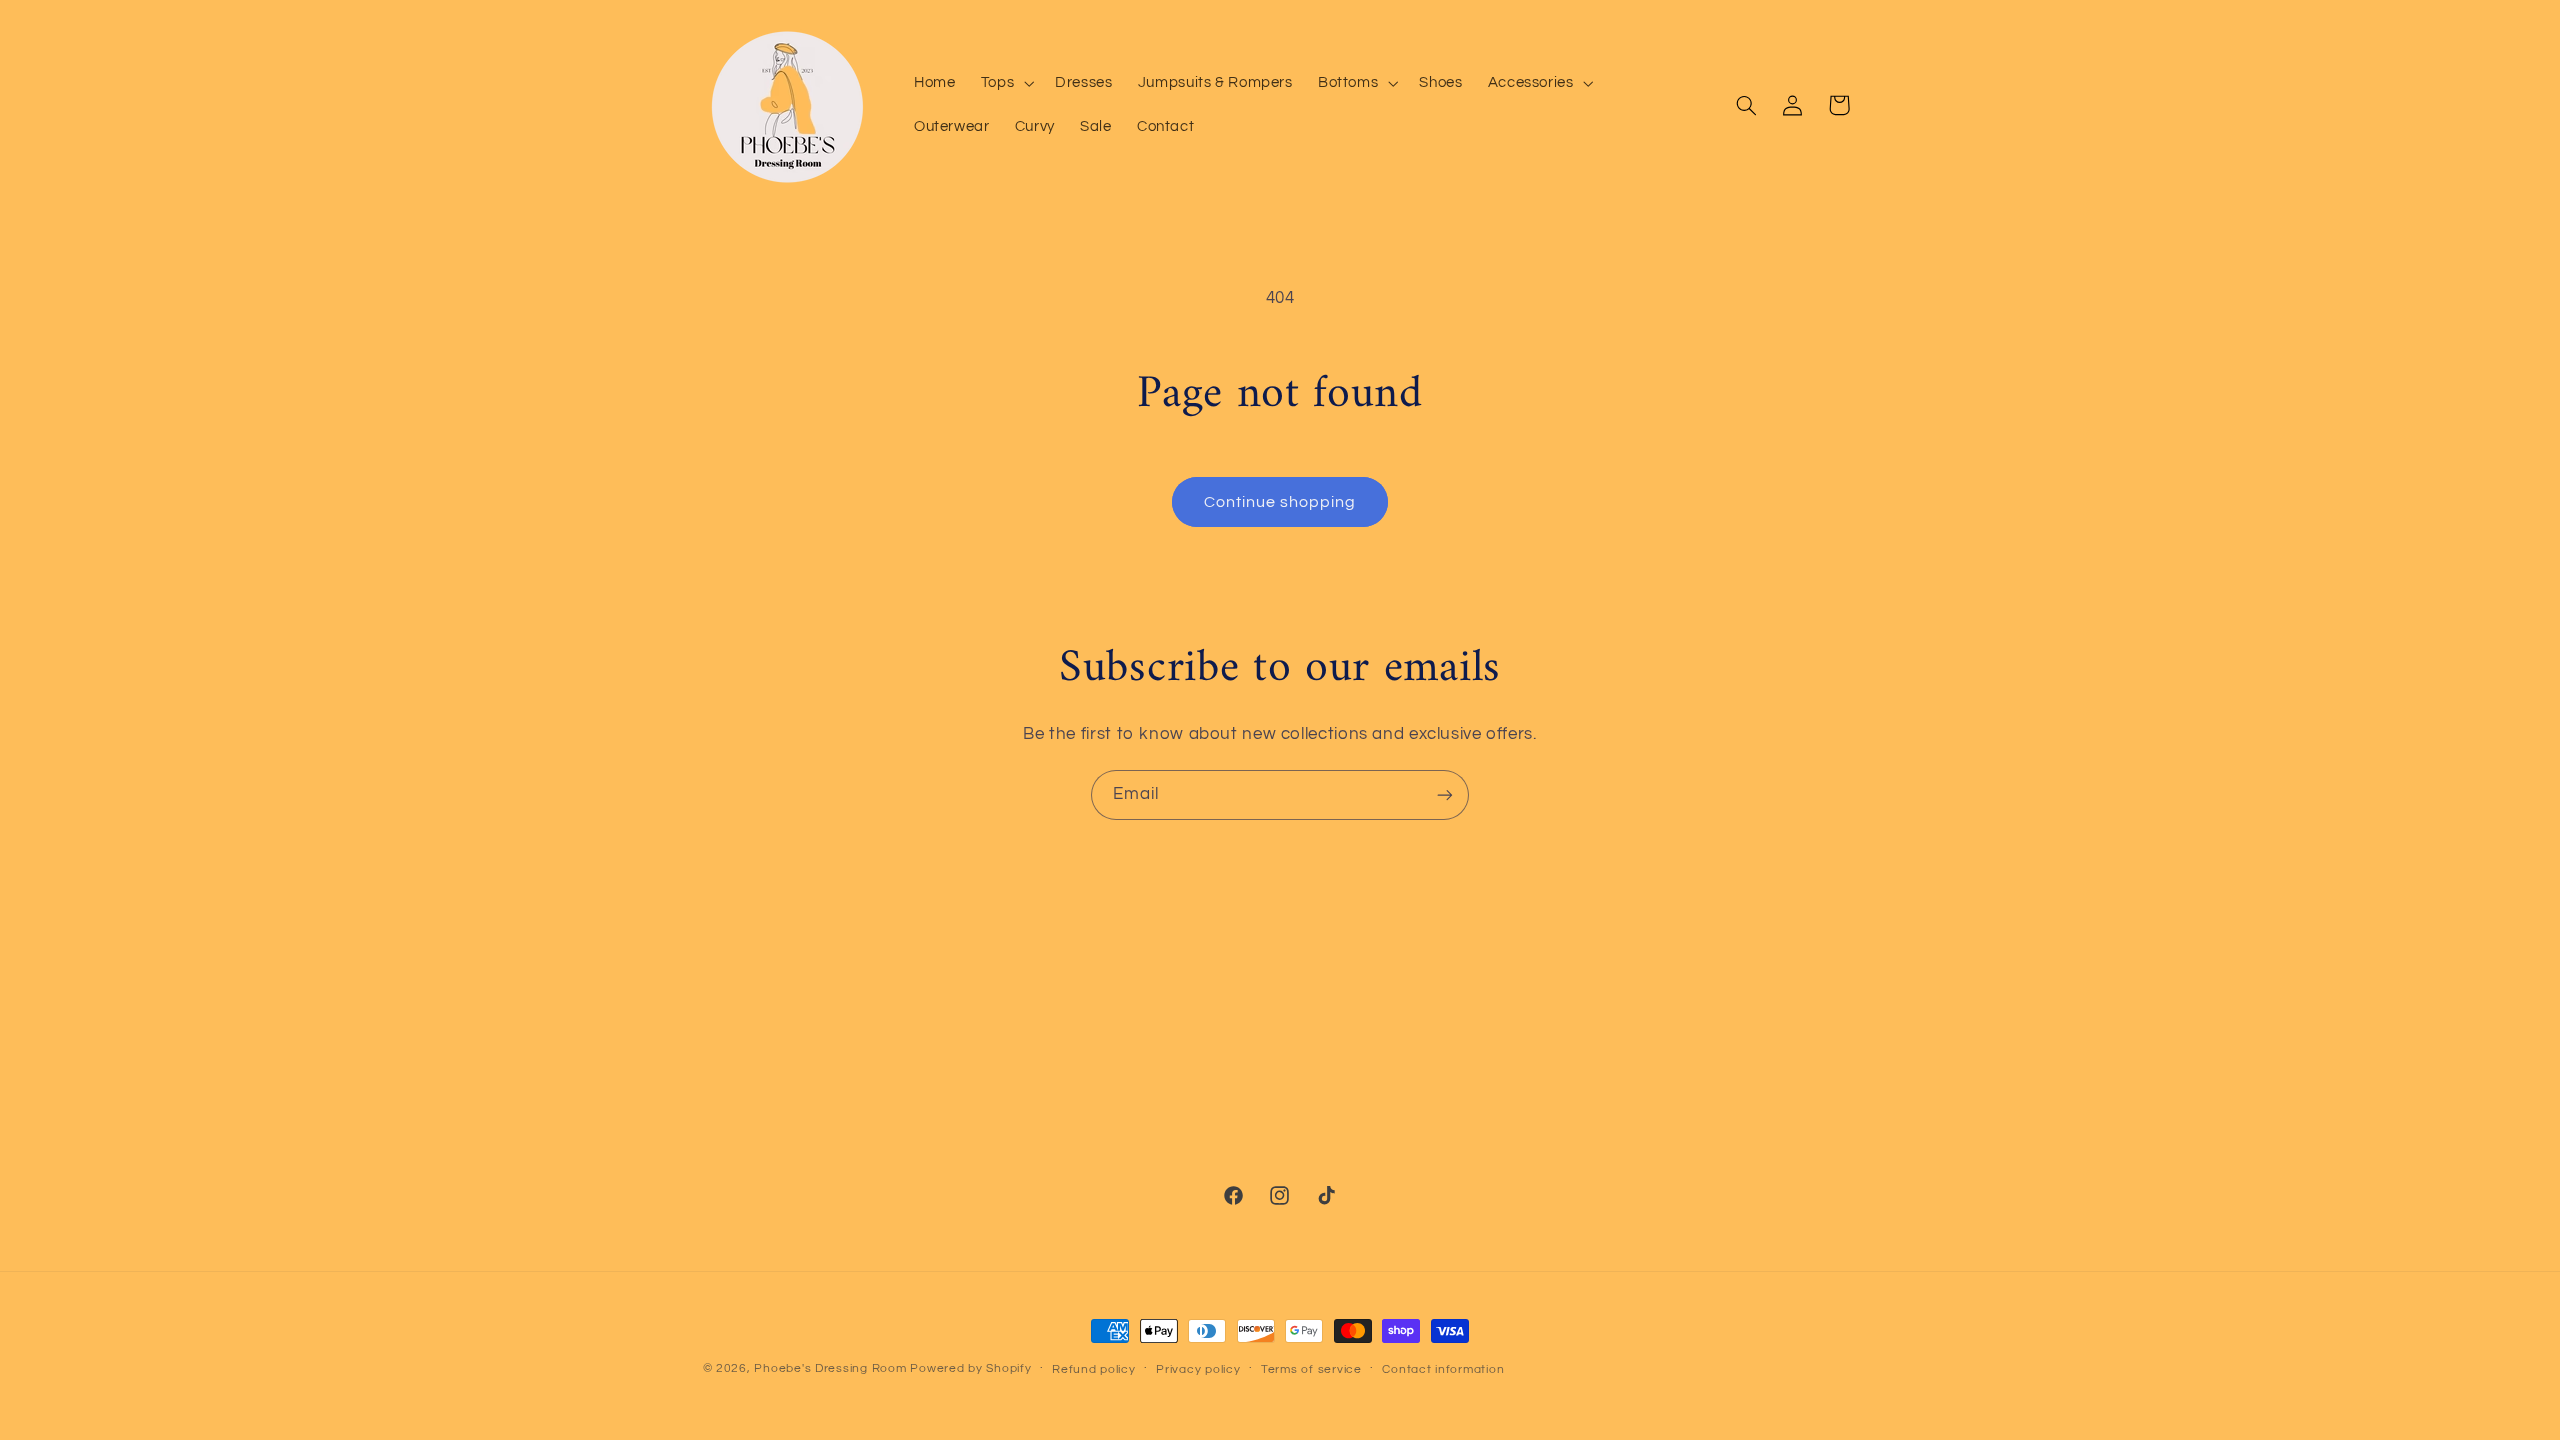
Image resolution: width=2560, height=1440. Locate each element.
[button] (1005, 83)
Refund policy (1094, 1369)
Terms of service (1311, 1369)
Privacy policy (1198, 1369)
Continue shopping (1280, 502)
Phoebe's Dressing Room (830, 1368)
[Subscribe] (1445, 794)
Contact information (1443, 1369)
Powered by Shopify (970, 1368)
